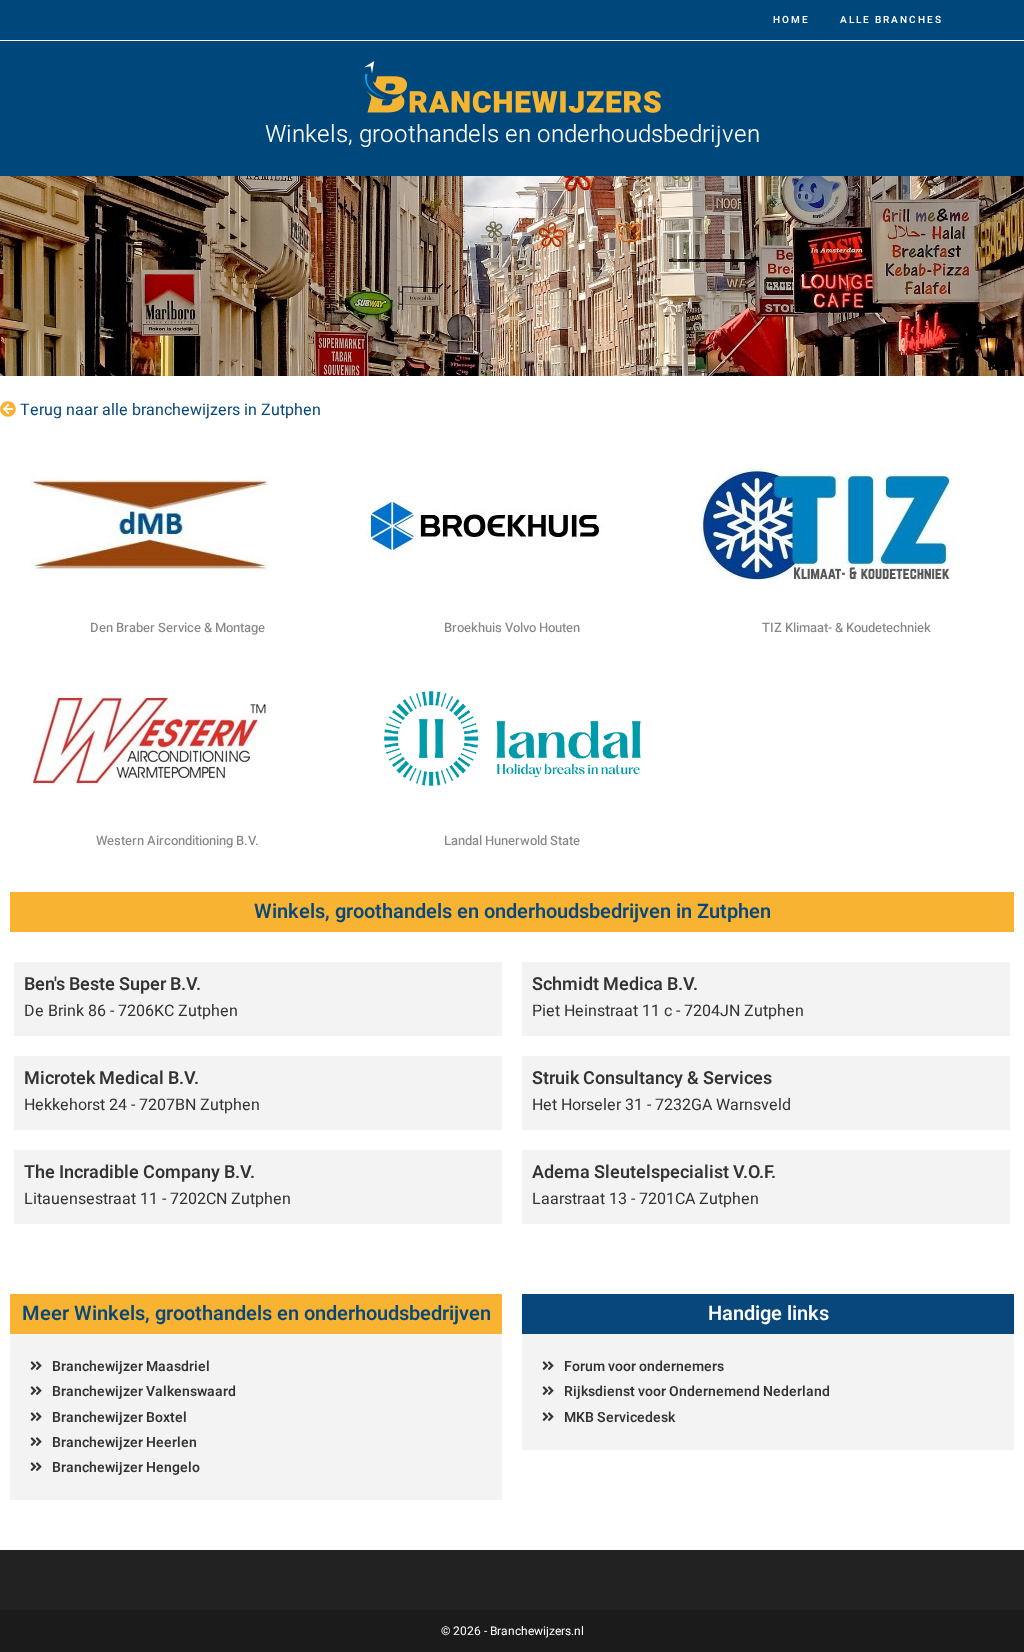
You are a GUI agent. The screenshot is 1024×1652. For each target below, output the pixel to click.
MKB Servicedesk (619, 1417)
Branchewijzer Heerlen (124, 1442)
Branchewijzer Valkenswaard (144, 1391)
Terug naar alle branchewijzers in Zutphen (170, 410)
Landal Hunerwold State (512, 840)
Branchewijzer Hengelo (126, 1467)
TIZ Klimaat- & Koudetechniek (846, 627)
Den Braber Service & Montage (177, 627)
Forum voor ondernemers (644, 1366)
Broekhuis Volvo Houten (512, 627)
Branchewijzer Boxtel (119, 1417)
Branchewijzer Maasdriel (131, 1366)
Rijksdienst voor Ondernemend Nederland (697, 1391)
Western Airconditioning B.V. (177, 840)
